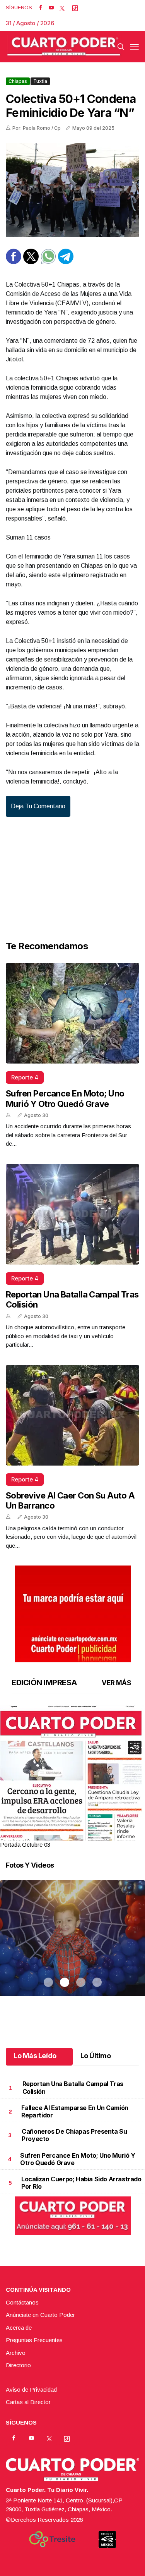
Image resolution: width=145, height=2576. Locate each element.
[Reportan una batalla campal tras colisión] (72, 1214)
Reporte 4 (25, 1077)
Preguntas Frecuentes (34, 2340)
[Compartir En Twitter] (31, 262)
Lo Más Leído (35, 2056)
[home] (64, 47)
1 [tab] (48, 1835)
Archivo (16, 2353)
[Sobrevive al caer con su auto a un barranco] (72, 1415)
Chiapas (18, 81)
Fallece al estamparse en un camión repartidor (75, 2111)
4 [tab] (97, 1835)
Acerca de (19, 2328)
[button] (72, 1799)
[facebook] (40, 8)
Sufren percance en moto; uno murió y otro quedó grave (65, 1098)
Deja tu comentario (38, 806)
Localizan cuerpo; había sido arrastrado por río (81, 2183)
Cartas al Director (28, 2402)
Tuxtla (40, 81)
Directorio (18, 2365)
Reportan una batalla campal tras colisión (73, 2087)
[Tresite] (52, 2539)
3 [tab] (81, 1835)
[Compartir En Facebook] (14, 262)
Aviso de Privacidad (31, 2390)
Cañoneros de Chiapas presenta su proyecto (74, 2135)
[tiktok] (75, 8)
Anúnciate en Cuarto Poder (40, 2315)
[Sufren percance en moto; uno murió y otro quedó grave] (72, 1013)
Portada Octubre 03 (25, 1845)
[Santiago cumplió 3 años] (72, 1948)
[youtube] (51, 8)
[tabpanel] (72, 1777)
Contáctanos (22, 2302)
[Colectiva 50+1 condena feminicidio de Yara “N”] (72, 190)
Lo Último (96, 2056)
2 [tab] (65, 1835)
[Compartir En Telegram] (66, 262)
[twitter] (62, 8)
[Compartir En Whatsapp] (48, 262)
